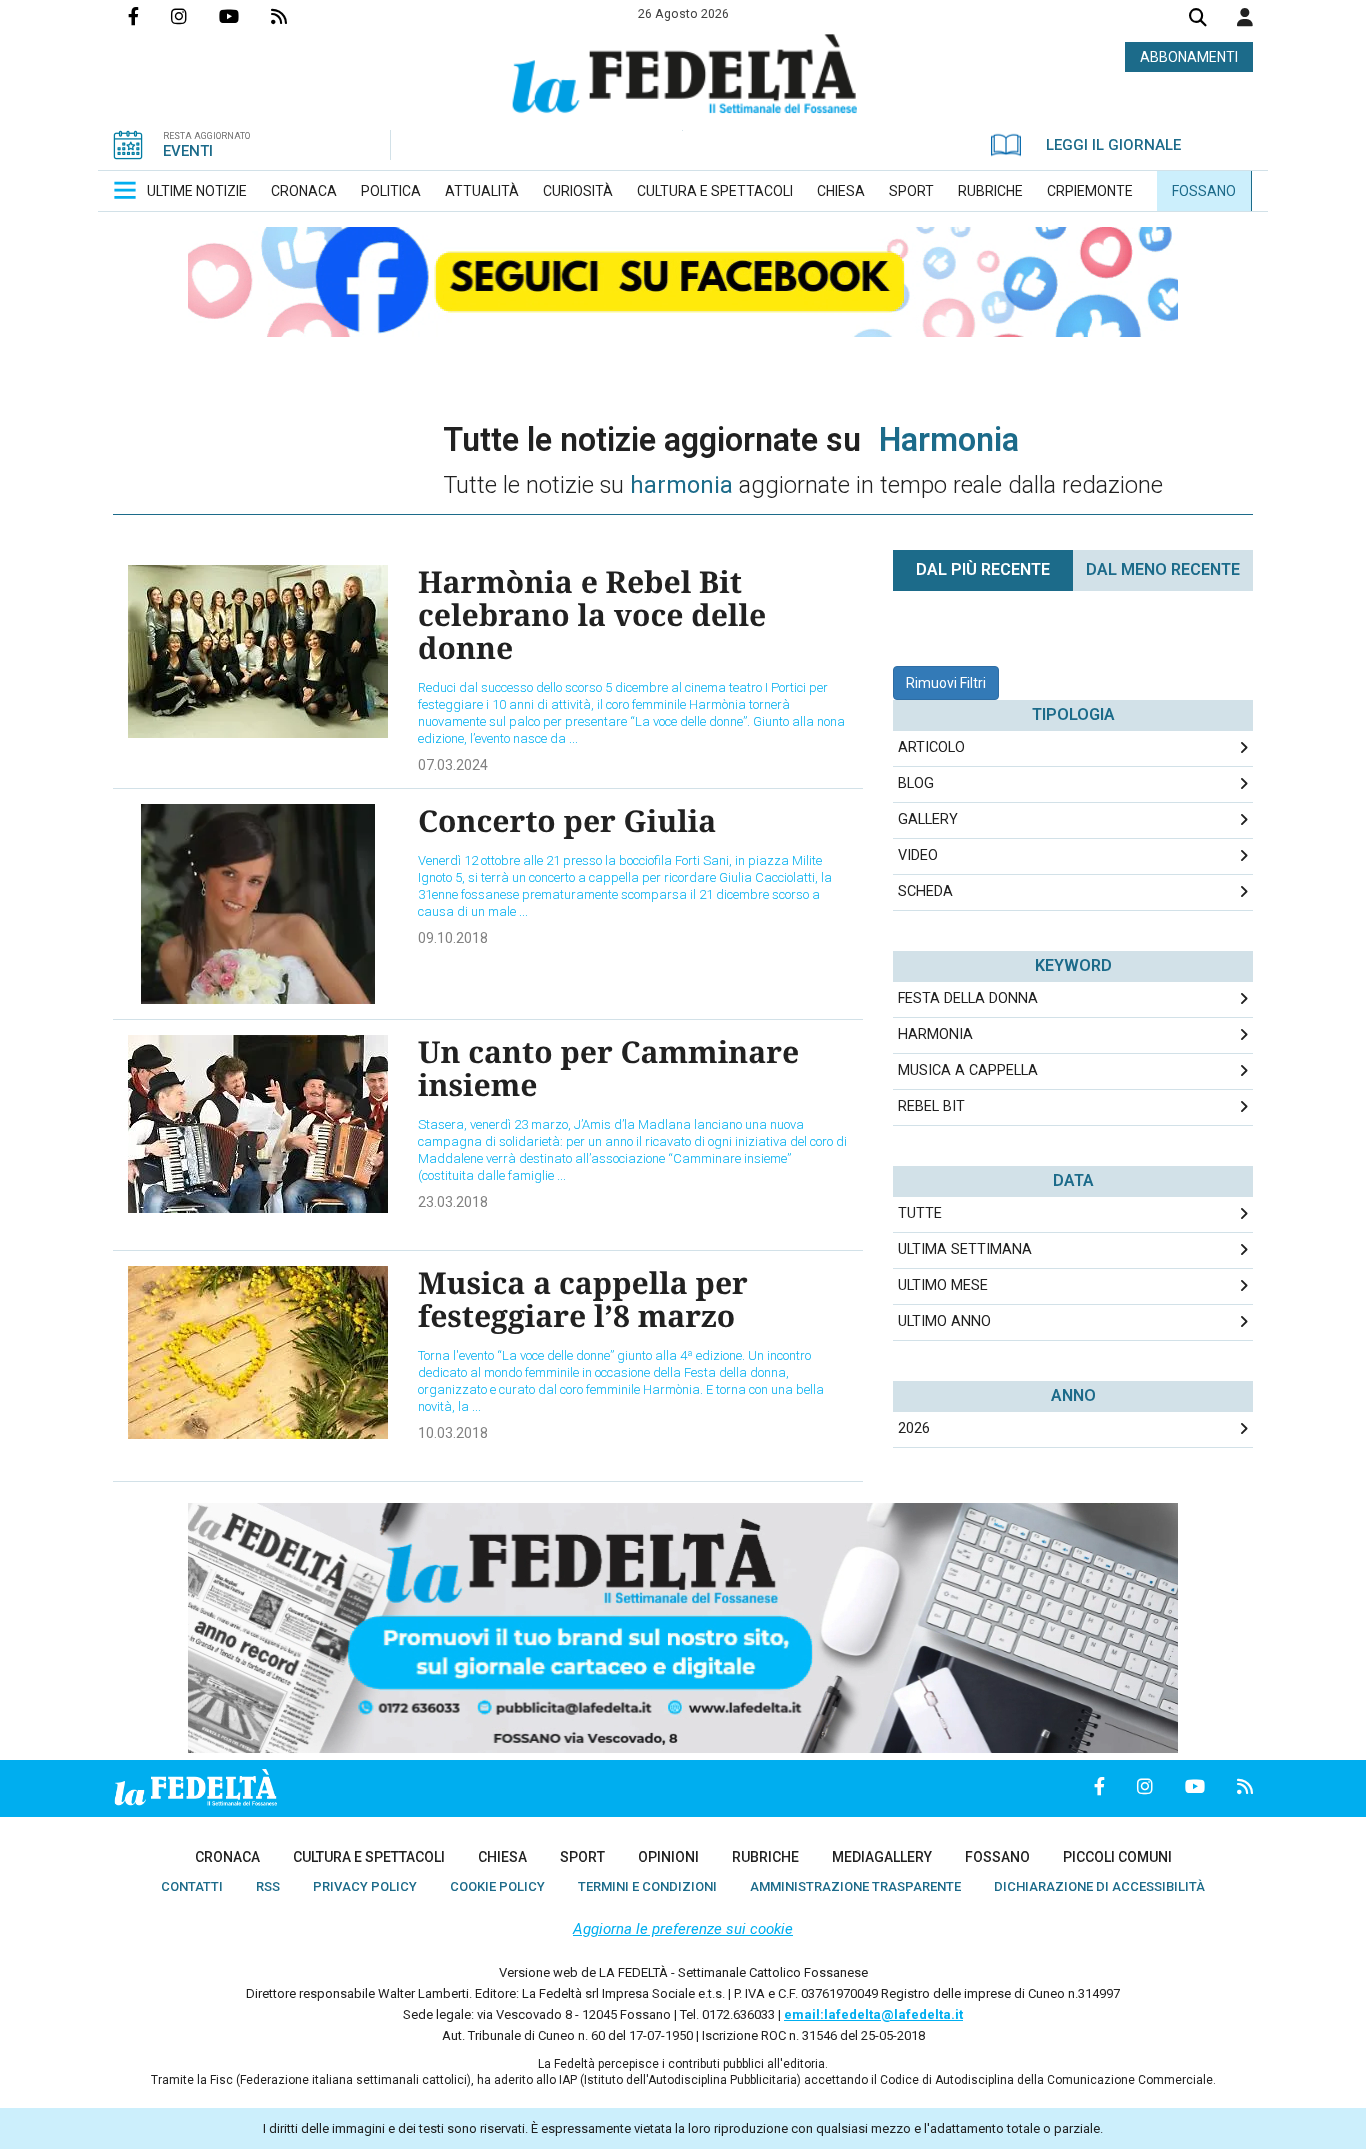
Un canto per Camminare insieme (608, 1068)
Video (918, 855)
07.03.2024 (453, 765)
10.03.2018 (453, 1433)
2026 (914, 1428)
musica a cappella (968, 1070)
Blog (916, 783)
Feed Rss (295, 16)
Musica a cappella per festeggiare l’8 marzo (583, 1299)
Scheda (925, 891)
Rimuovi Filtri (946, 683)
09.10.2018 (453, 938)
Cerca (1198, 19)
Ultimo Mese (943, 1285)
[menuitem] (197, 191)
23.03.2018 (453, 1202)
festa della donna (968, 998)
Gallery (928, 819)
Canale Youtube (245, 16)
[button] (1245, 17)
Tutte (920, 1213)
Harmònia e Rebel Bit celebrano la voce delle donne (592, 614)
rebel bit (931, 1106)
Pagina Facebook (149, 16)
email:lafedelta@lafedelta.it (873, 2014)
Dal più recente (983, 569)
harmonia (935, 1034)
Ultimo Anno (944, 1321)
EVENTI (188, 151)
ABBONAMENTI (1189, 57)
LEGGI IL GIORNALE (1113, 145)
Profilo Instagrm (195, 16)
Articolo (931, 747)
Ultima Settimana (965, 1249)
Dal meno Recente (1163, 569)
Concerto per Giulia (567, 820)
